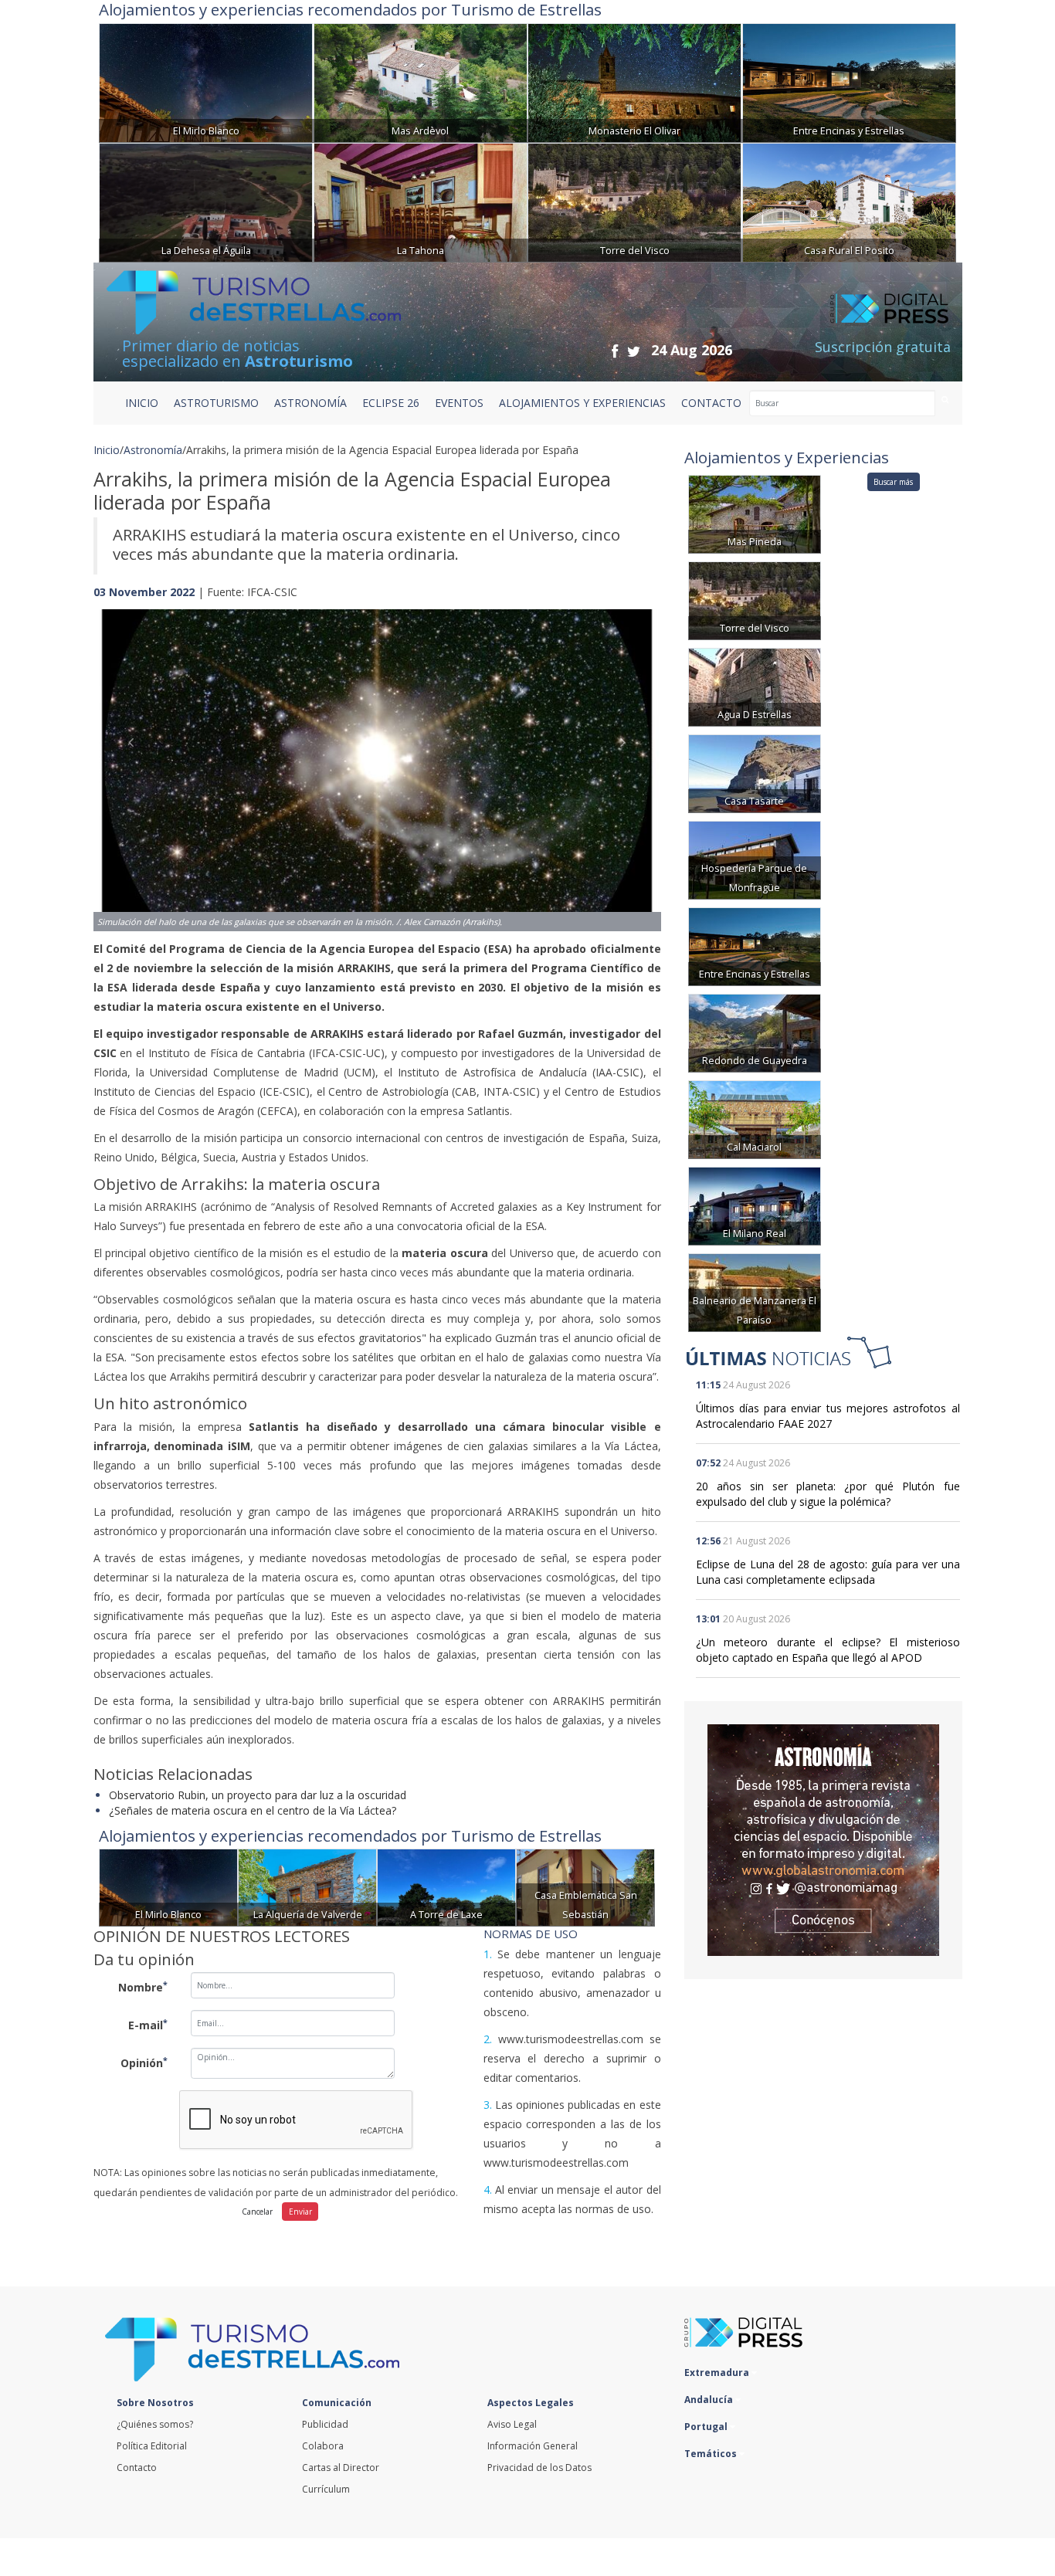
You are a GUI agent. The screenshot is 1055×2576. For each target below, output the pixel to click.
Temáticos (712, 2454)
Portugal (707, 2427)
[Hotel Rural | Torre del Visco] (634, 201)
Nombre (143, 1987)
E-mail (148, 2025)
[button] (136, 754)
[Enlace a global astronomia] (823, 1840)
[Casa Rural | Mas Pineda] (755, 513)
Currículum (326, 2489)
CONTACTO (711, 403)
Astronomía (153, 450)
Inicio (142, 403)
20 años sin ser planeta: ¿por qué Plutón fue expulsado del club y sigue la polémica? (828, 1494)
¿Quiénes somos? (155, 2424)
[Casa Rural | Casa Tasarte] (755, 773)
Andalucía (710, 2400)
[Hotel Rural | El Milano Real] (755, 1205)
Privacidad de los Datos (539, 2468)
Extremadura (718, 2373)
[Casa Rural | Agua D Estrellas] (755, 686)
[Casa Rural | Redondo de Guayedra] (755, 1032)
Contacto (137, 2468)
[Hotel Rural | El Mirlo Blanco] (206, 81)
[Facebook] (615, 351)
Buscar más (893, 482)
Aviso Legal (512, 2424)
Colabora (323, 2446)
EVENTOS (459, 403)
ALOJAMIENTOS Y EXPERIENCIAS (582, 403)
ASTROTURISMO (216, 403)
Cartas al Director (341, 2468)
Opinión (144, 2062)
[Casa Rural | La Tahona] (421, 201)
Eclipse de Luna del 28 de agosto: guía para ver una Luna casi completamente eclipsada (828, 1572)
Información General (533, 2446)
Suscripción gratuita (883, 347)
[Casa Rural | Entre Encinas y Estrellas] (849, 81)
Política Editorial (152, 2446)
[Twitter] (634, 351)
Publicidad (325, 2424)
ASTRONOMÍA (310, 403)
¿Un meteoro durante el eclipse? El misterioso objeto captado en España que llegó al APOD (828, 1650)
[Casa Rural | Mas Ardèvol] (421, 81)
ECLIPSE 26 (391, 403)
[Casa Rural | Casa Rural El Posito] (849, 201)
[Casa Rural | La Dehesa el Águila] (206, 201)
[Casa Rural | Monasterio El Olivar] (634, 81)
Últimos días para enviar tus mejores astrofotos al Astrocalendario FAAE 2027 (828, 1416)
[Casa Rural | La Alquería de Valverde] (307, 1886)
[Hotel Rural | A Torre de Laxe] (446, 1886)
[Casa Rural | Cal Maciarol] (755, 1119)
